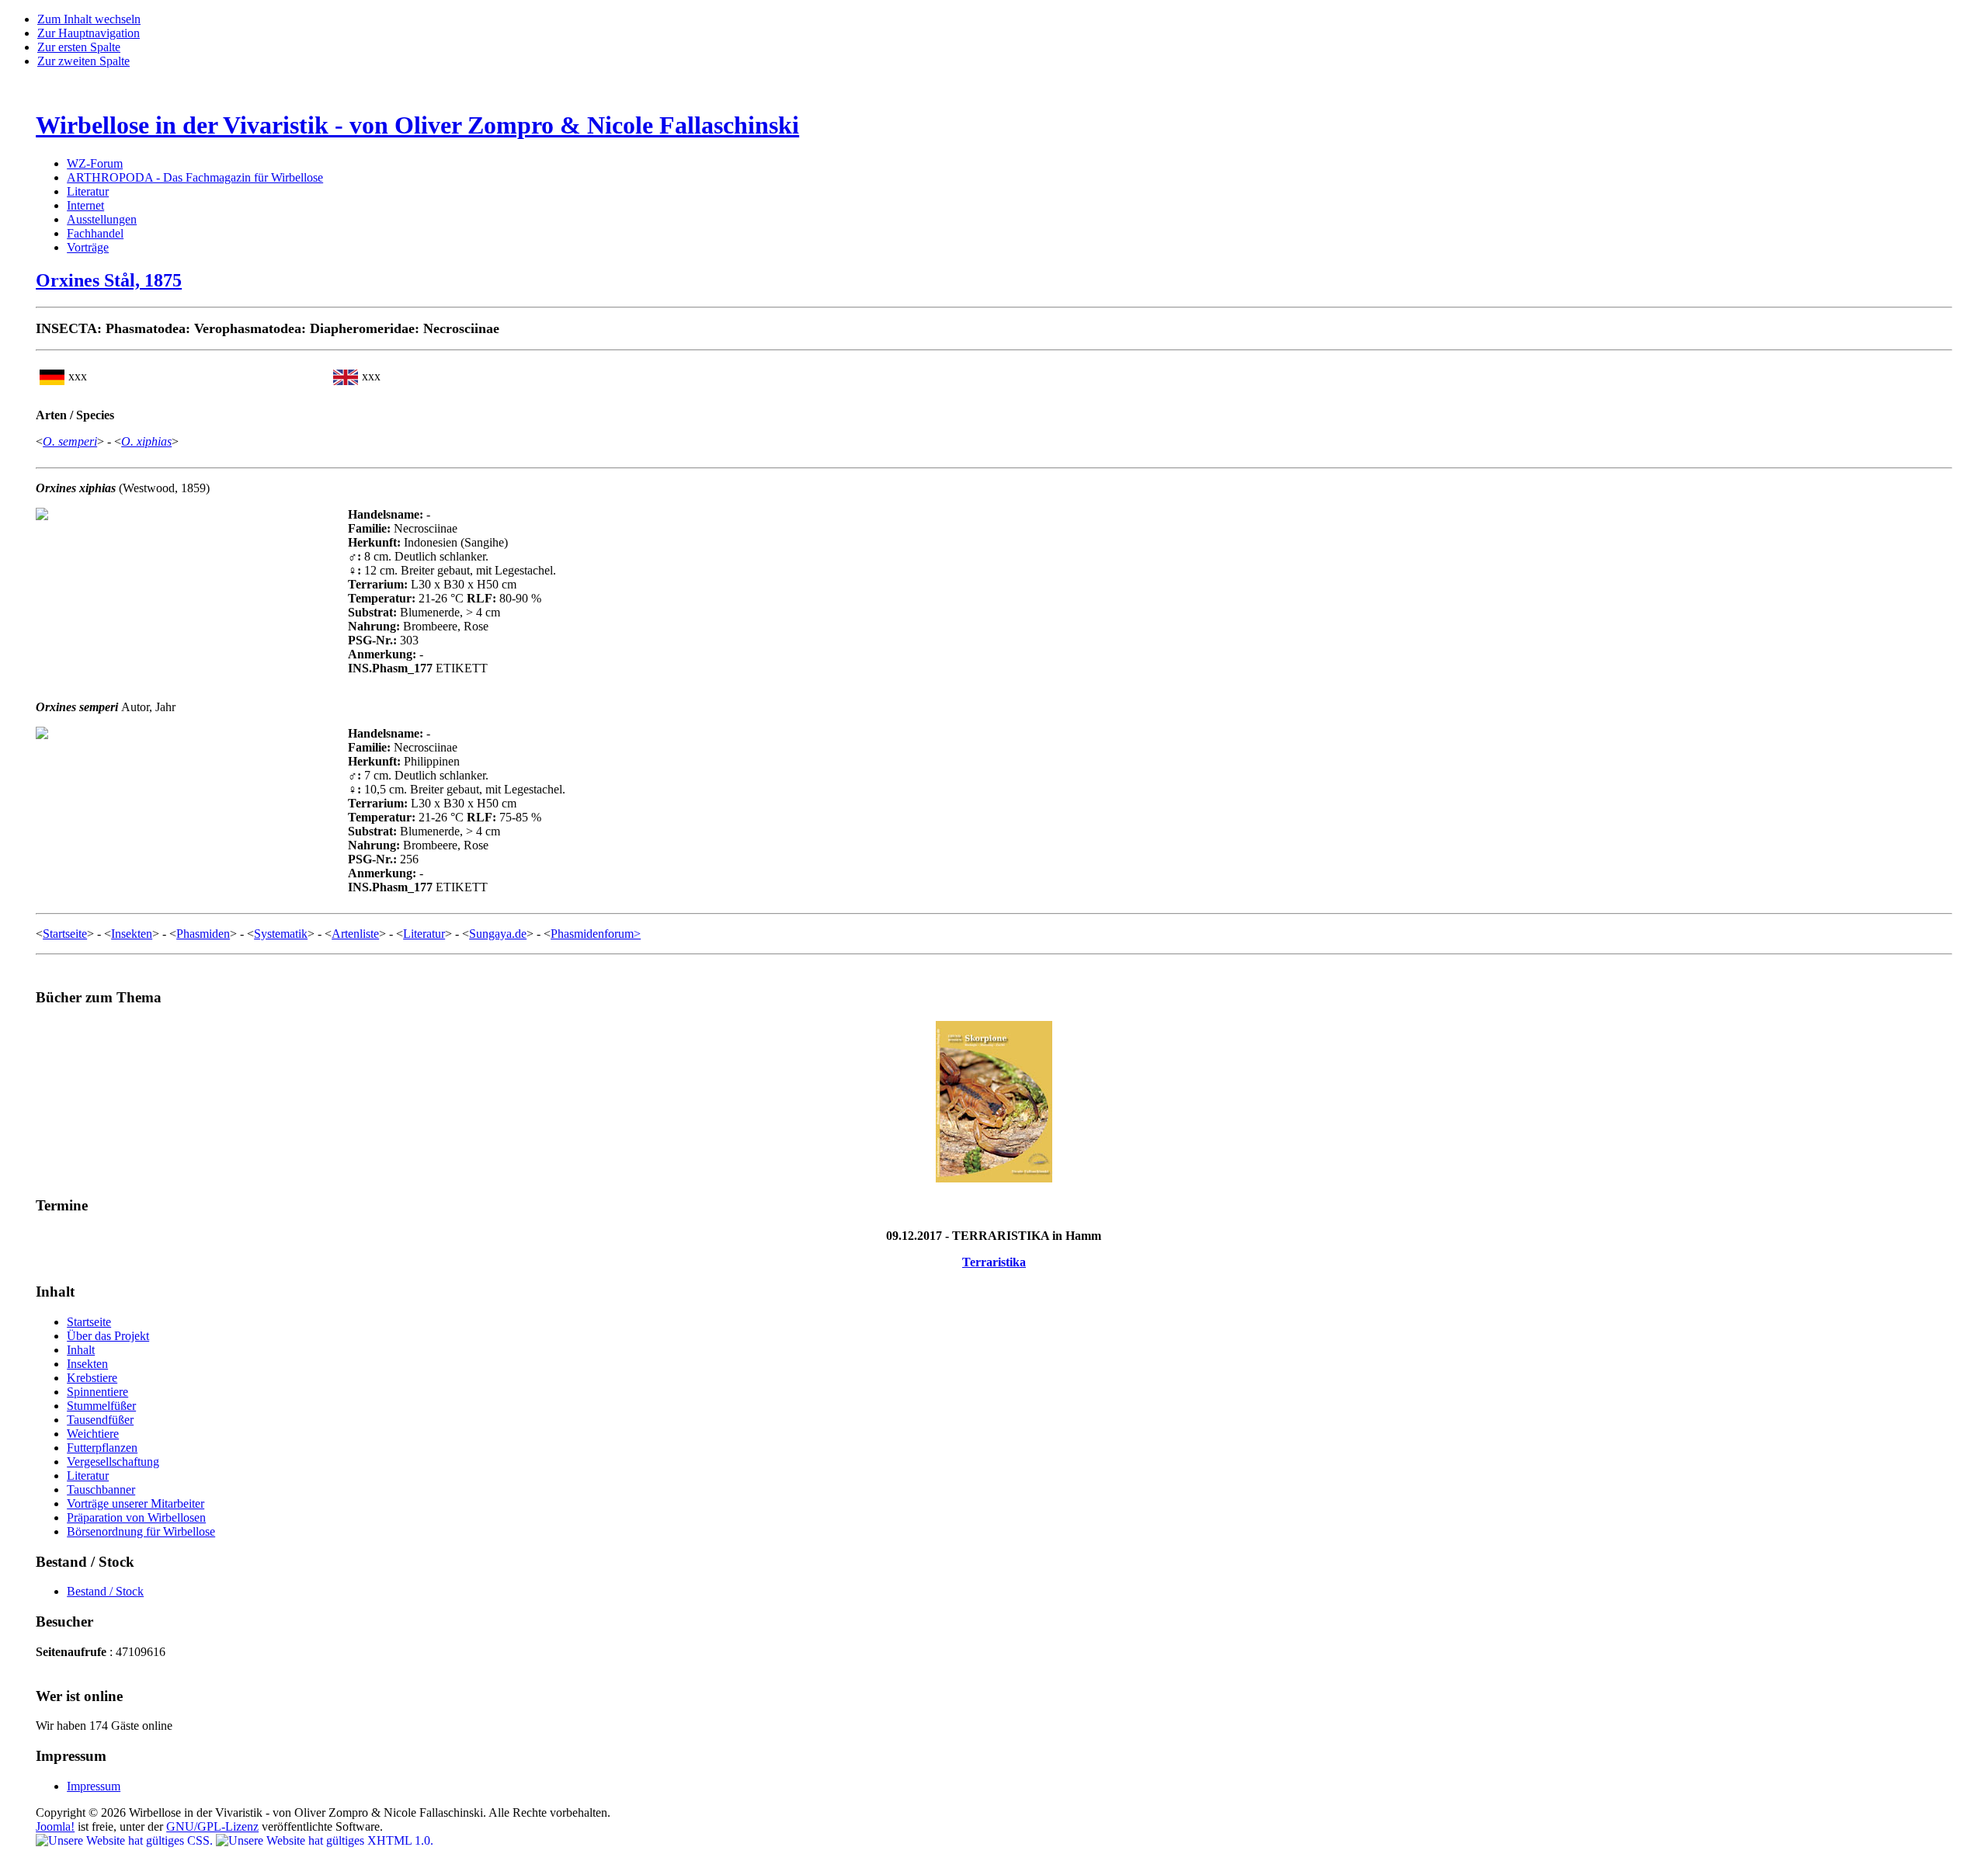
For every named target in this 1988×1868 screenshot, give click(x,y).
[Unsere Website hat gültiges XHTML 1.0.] (325, 1840)
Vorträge (88, 247)
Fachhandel (95, 233)
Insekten (132, 934)
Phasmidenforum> (596, 934)
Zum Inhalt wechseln (89, 19)
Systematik (281, 934)
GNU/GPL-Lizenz (212, 1826)
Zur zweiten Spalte (83, 61)
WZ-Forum (95, 163)
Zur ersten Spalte (79, 47)
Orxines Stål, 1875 (109, 280)
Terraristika (994, 1262)
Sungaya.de (498, 934)
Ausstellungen (102, 219)
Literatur (88, 191)
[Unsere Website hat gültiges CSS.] (126, 1840)
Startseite (65, 934)
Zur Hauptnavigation (89, 33)
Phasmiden (203, 934)
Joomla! (55, 1826)
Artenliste (355, 934)
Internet (85, 205)
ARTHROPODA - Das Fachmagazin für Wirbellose (195, 177)
